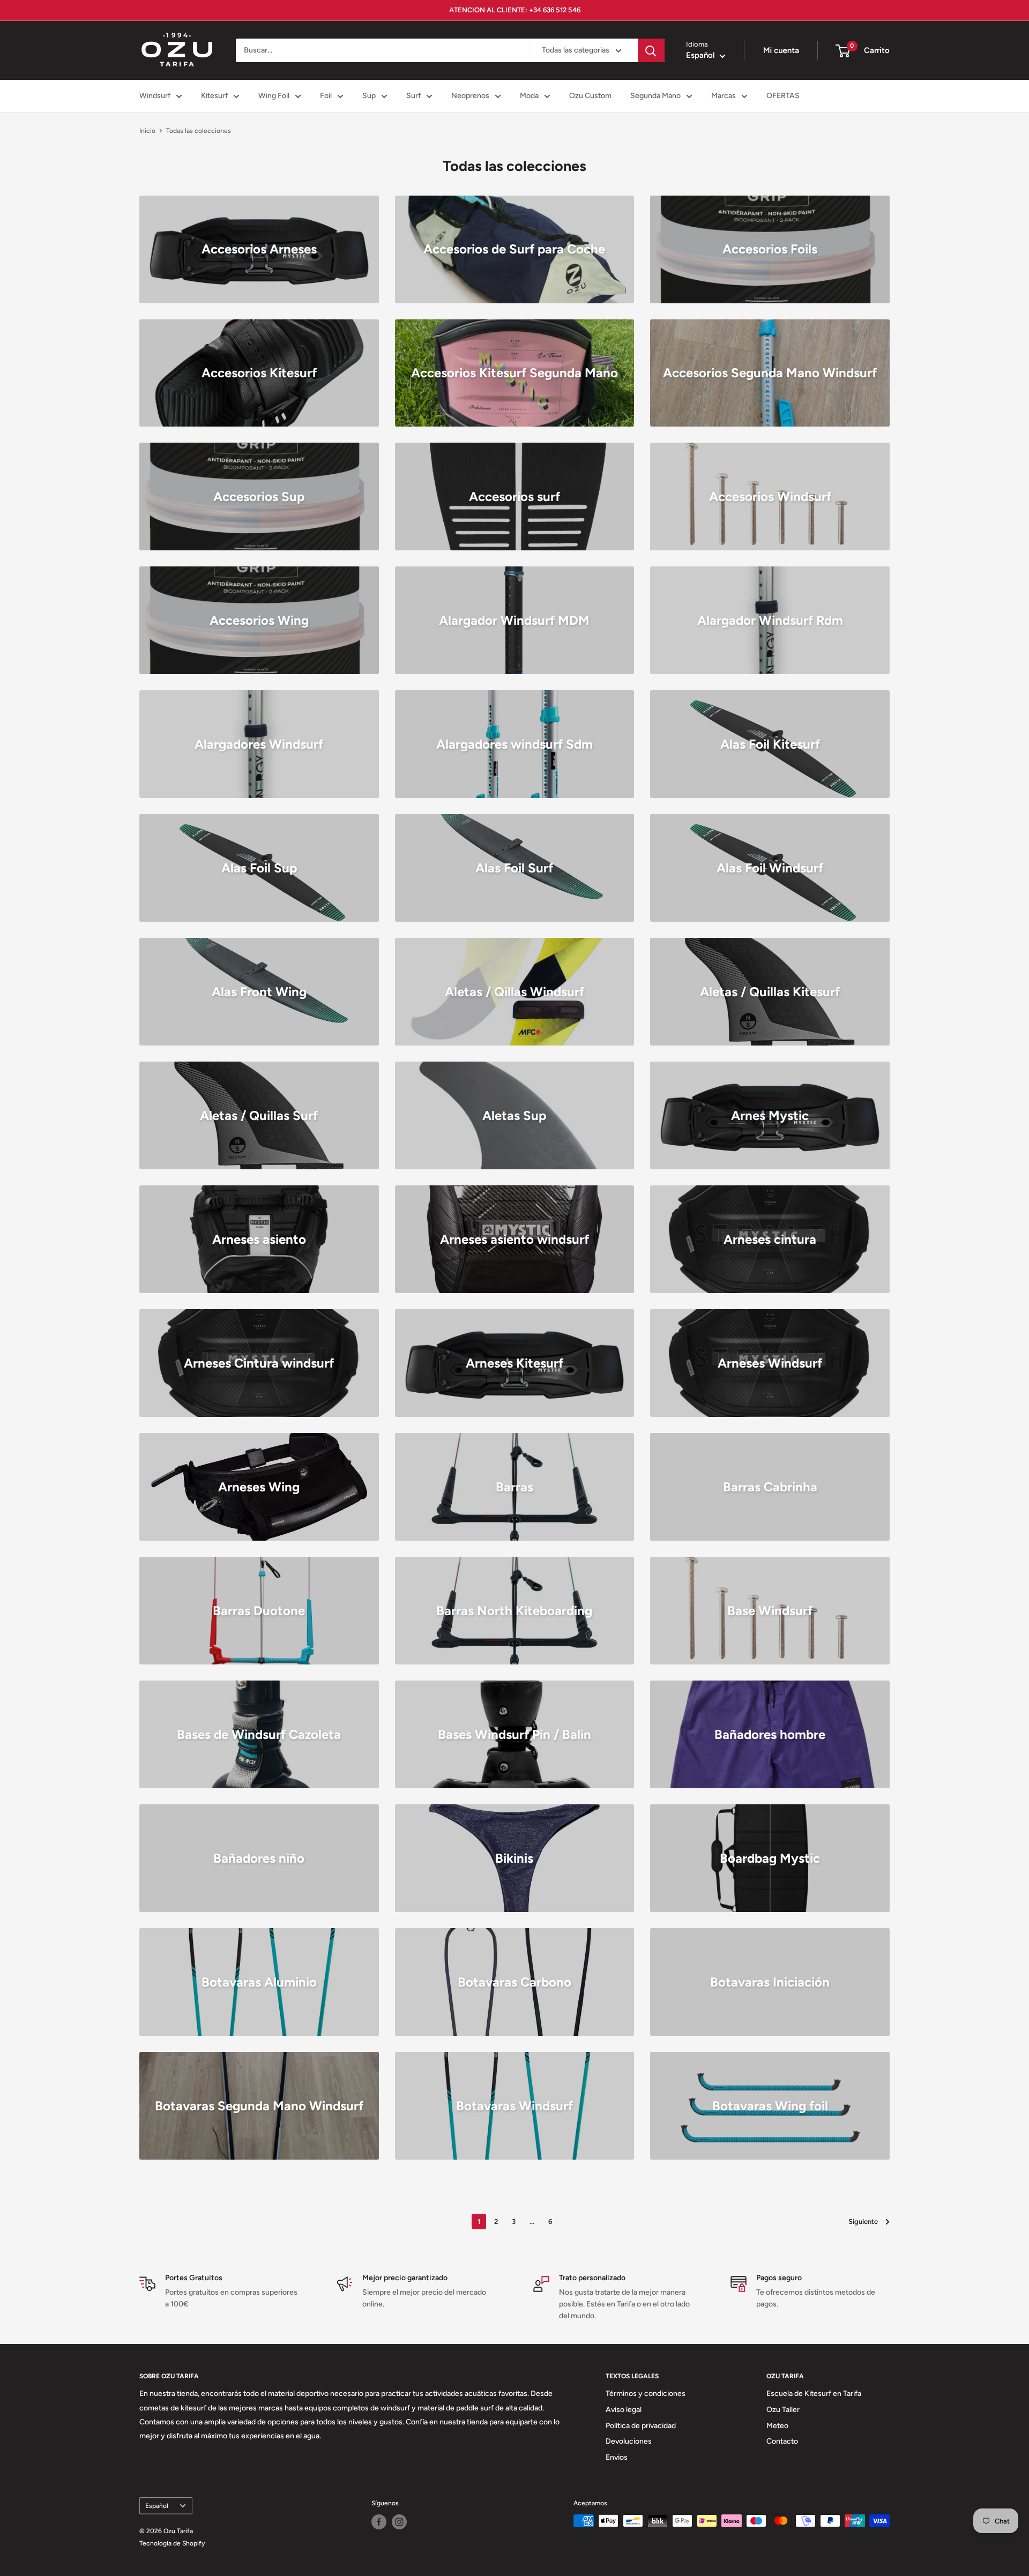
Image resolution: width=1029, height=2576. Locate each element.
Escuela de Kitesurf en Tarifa (814, 2394)
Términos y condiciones (646, 2394)
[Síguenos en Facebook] (379, 2522)
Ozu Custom (590, 96)
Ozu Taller (783, 2410)
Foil (326, 96)
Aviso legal (624, 2410)
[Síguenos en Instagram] (399, 2522)
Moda (529, 96)
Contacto (782, 2441)
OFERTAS (783, 96)
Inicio (147, 131)
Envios (617, 2457)
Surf (413, 96)
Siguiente (863, 2222)
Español (157, 2506)
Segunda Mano (655, 96)
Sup (369, 96)
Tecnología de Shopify (172, 2543)
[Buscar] (651, 50)
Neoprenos (470, 96)
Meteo (777, 2426)
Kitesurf (214, 96)
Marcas (724, 96)
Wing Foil (274, 96)
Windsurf (155, 96)
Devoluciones (629, 2441)
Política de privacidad (641, 2426)
